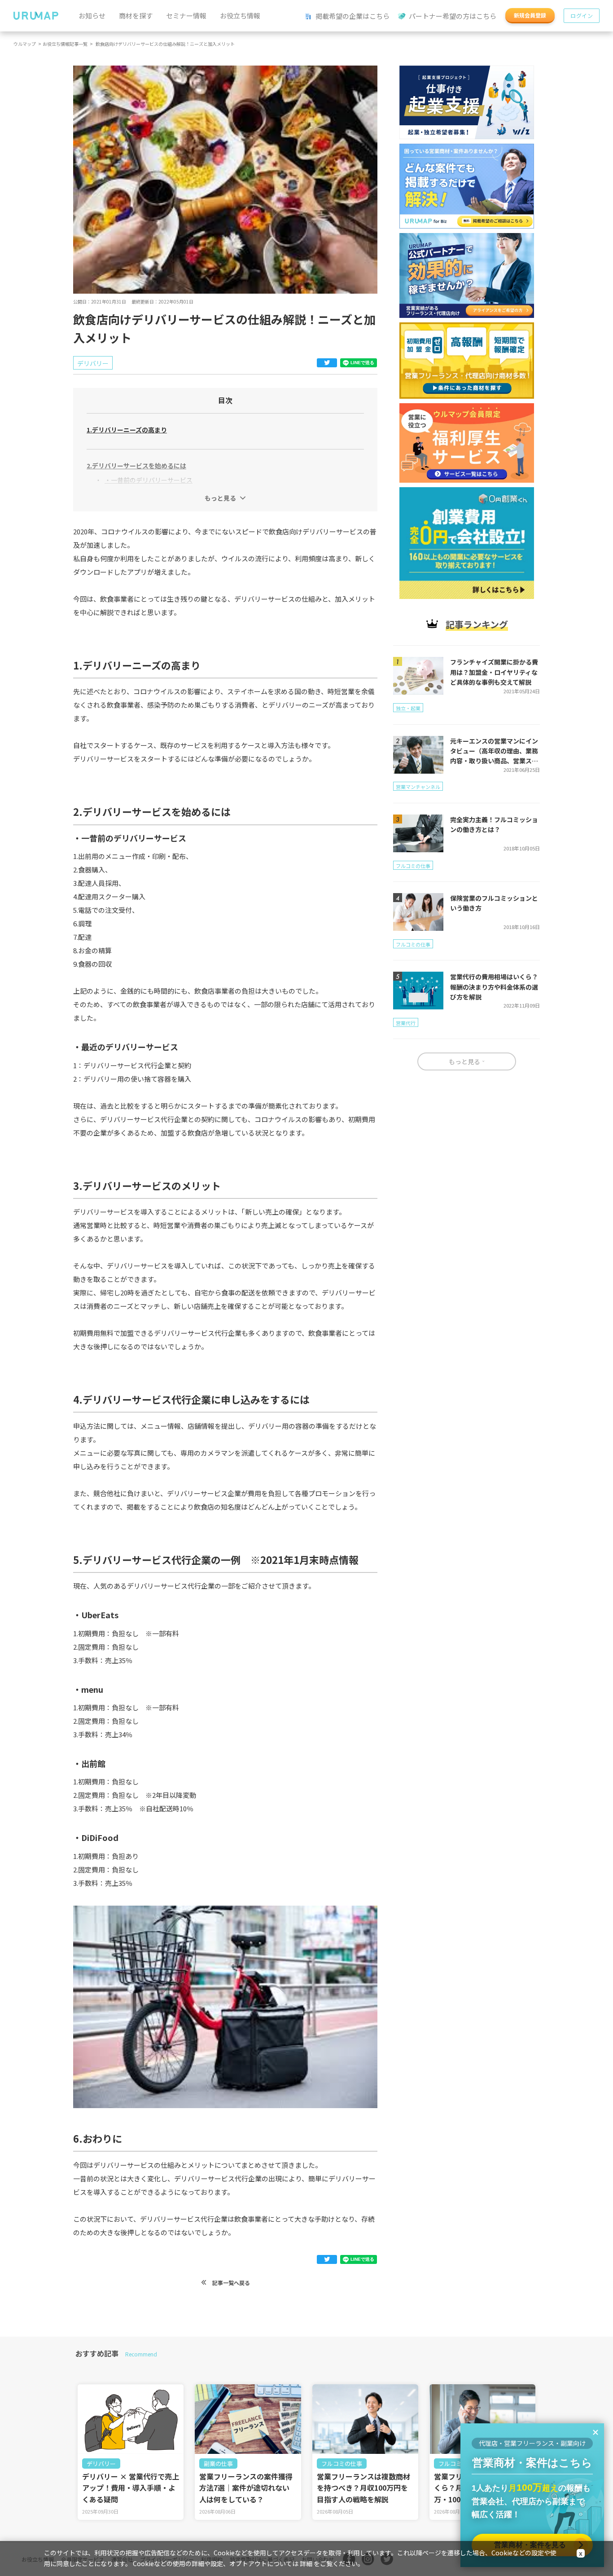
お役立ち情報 (240, 15)
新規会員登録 (530, 15)
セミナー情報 (186, 15)
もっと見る (220, 498)
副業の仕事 (218, 2464)
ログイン (582, 15)
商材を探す (136, 15)
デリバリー (101, 2464)
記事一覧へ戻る (230, 2283)
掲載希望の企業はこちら (352, 16)
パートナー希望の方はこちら (452, 16)
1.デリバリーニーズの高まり (127, 430)
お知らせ (92, 15)
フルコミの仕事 (342, 2464)
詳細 (306, 2563)
